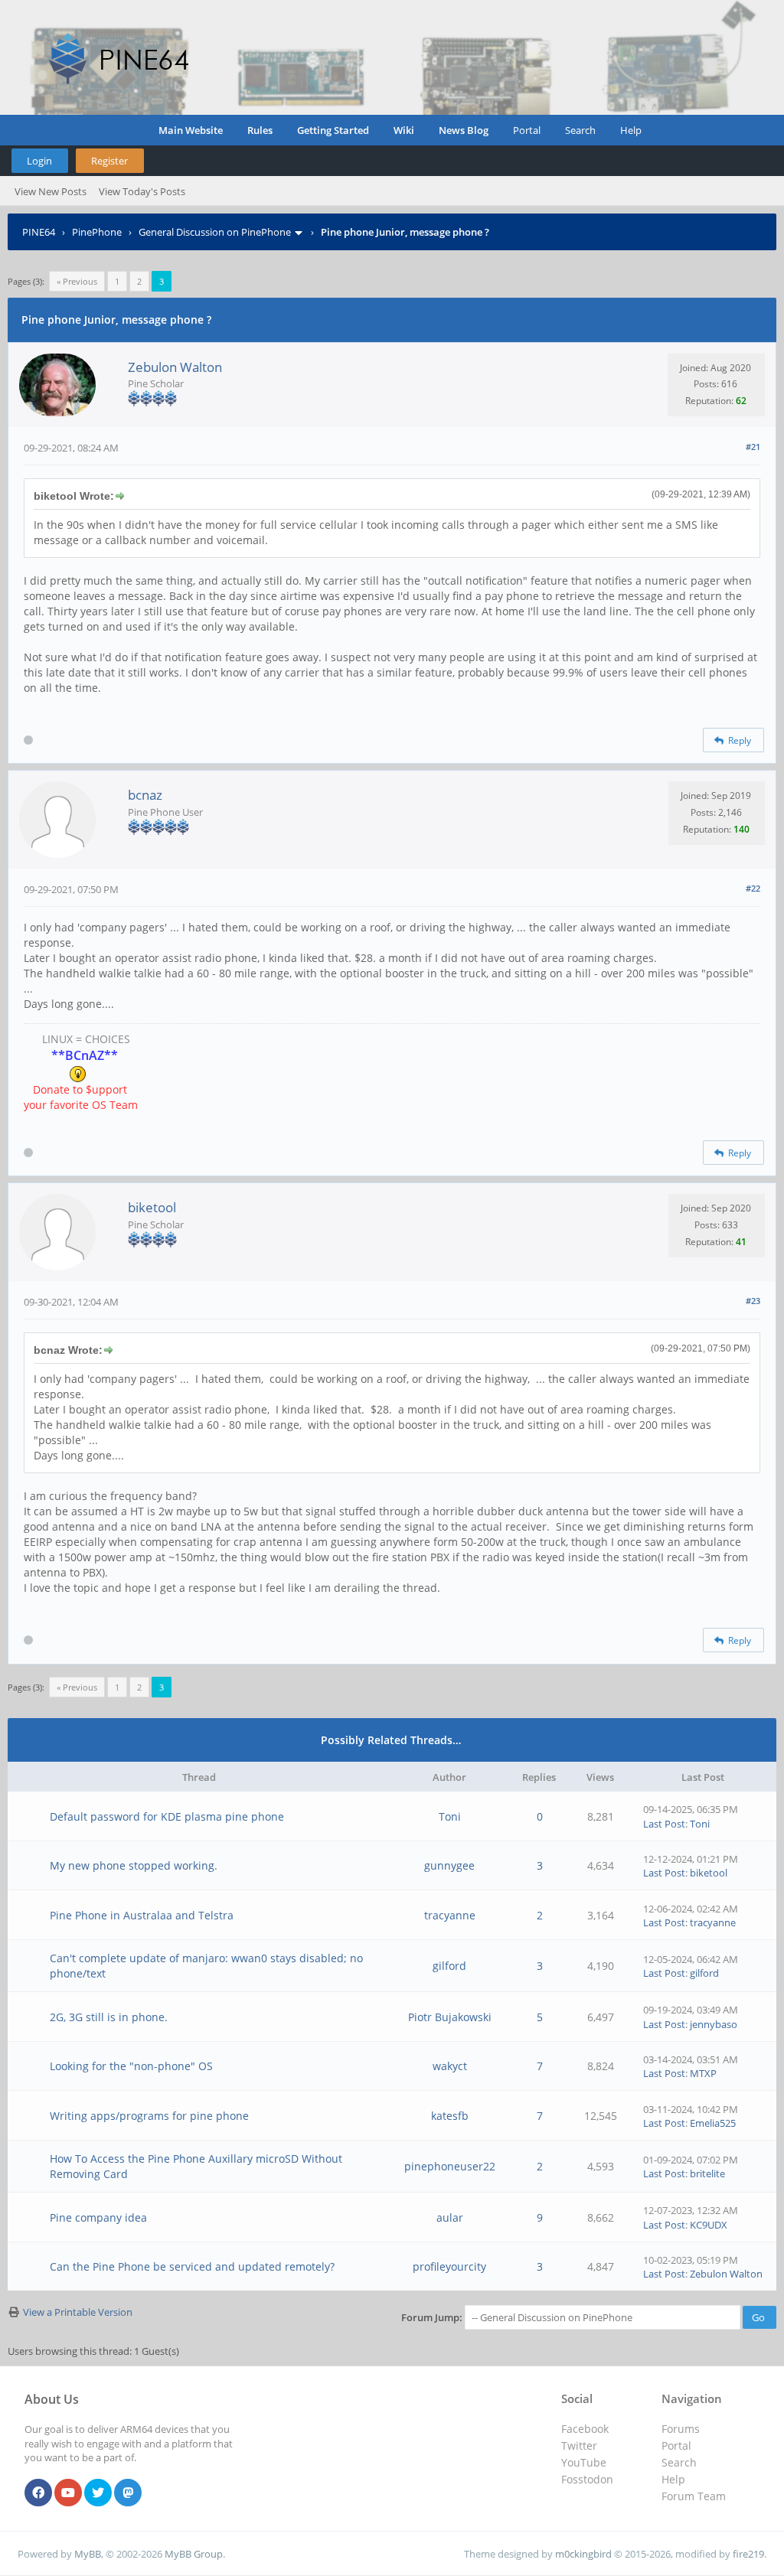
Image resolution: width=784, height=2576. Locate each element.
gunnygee (449, 1865)
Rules (260, 130)
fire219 (748, 2554)
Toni (450, 1816)
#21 (753, 447)
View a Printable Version (78, 2312)
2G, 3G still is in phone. (109, 2017)
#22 (753, 888)
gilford (449, 1966)
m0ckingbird (583, 2554)
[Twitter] (98, 2493)
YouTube (584, 2462)
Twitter (579, 2446)
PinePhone (97, 232)
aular (450, 2217)
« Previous (77, 281)
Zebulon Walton (175, 367)
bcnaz (145, 795)
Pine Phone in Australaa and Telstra (142, 1915)
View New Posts (51, 191)
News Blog (464, 130)
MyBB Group (194, 2554)
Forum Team (694, 2496)
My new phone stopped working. (134, 1865)
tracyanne (450, 1915)
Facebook (585, 2429)
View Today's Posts (142, 191)
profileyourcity (449, 2266)
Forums (681, 2429)
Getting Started (333, 130)
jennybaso (714, 2024)
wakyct (450, 2066)
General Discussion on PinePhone (215, 232)
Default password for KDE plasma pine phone (167, 1816)
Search (580, 130)
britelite (707, 2173)
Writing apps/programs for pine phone (149, 2116)
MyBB (88, 2554)
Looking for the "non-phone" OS (131, 2066)
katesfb (450, 2116)
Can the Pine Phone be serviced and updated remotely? (192, 2266)
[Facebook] (38, 2493)
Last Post (664, 1824)
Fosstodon (587, 2479)
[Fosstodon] (128, 2493)
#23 (753, 1301)
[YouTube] (68, 2493)
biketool (152, 1207)
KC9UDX (709, 2225)
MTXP (703, 2073)
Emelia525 (713, 2123)
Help (631, 130)
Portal (527, 130)
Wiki (404, 130)
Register (109, 161)
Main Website (191, 130)
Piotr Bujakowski (450, 2017)
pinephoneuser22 (450, 2166)
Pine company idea (98, 2217)
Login (39, 161)
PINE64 (39, 232)
